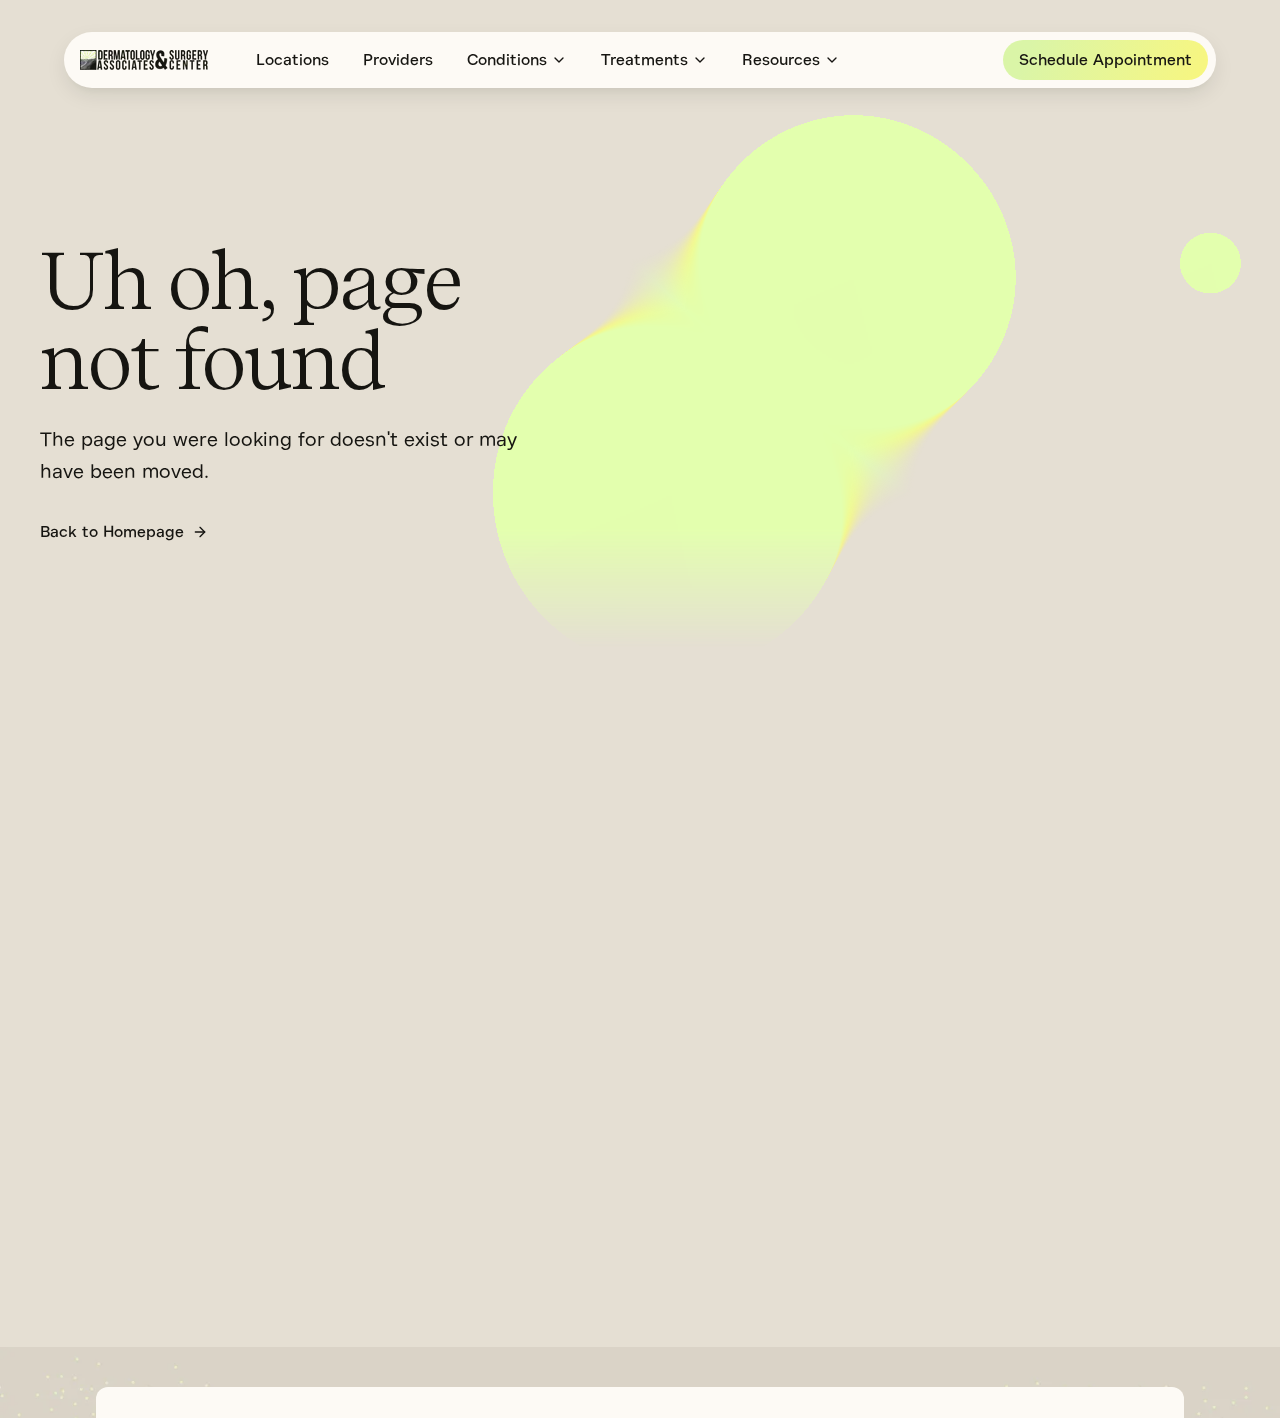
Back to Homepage (112, 532)
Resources (781, 60)
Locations (292, 60)
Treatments (644, 60)
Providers (398, 60)
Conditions (507, 60)
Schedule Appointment (1105, 60)
